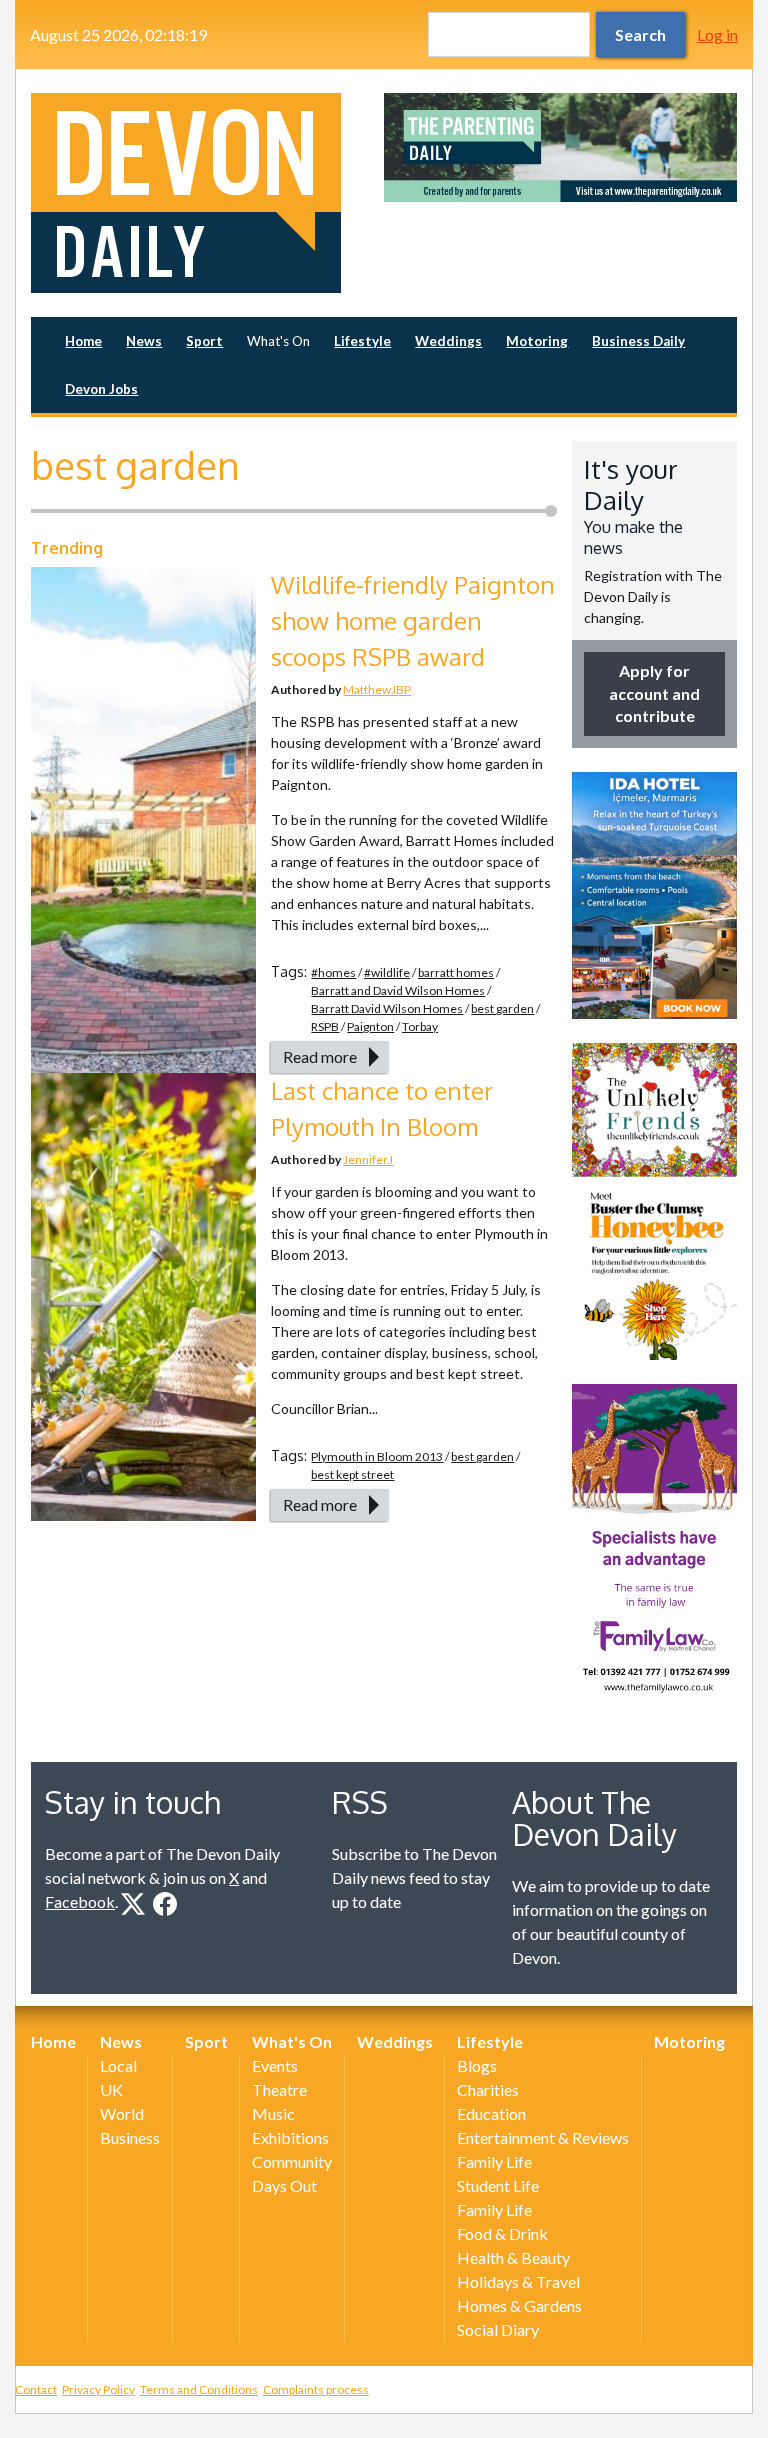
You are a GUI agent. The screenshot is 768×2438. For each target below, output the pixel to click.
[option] (560, 147)
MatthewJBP (377, 689)
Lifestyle (362, 341)
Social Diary (498, 2329)
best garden (502, 1008)
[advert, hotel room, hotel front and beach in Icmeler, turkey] (654, 895)
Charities (488, 2089)
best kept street (352, 1474)
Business (130, 2137)
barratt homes (456, 972)
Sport (204, 341)
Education (491, 2113)
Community (292, 2161)
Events (275, 2065)
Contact (36, 2389)
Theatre (279, 2089)
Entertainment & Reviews (543, 2137)
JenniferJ (368, 1159)
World (122, 2113)
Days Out (284, 2185)
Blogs (477, 2065)
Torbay (420, 1026)
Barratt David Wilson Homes (387, 1008)
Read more (320, 1056)
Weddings (448, 341)
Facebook (80, 1901)
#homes (333, 972)
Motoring (537, 341)
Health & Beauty (513, 2257)
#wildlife (387, 972)
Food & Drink (502, 2233)
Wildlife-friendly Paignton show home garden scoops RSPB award (413, 620)
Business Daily (638, 341)
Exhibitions (290, 2137)
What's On (278, 341)
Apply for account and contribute (654, 693)
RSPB (325, 1026)
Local (118, 2065)
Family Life (494, 2161)
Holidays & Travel (518, 2281)
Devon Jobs (101, 389)
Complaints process (316, 2389)
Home (83, 341)
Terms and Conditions (199, 2389)
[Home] (207, 193)
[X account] (133, 1904)
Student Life (498, 2185)
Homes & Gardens (519, 2305)
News (144, 341)
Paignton (370, 1026)
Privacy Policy (98, 2389)
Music (273, 2113)
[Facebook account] (165, 1904)
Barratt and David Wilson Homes (398, 990)
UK (111, 2089)
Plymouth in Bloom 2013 (377, 1456)
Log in (717, 34)
